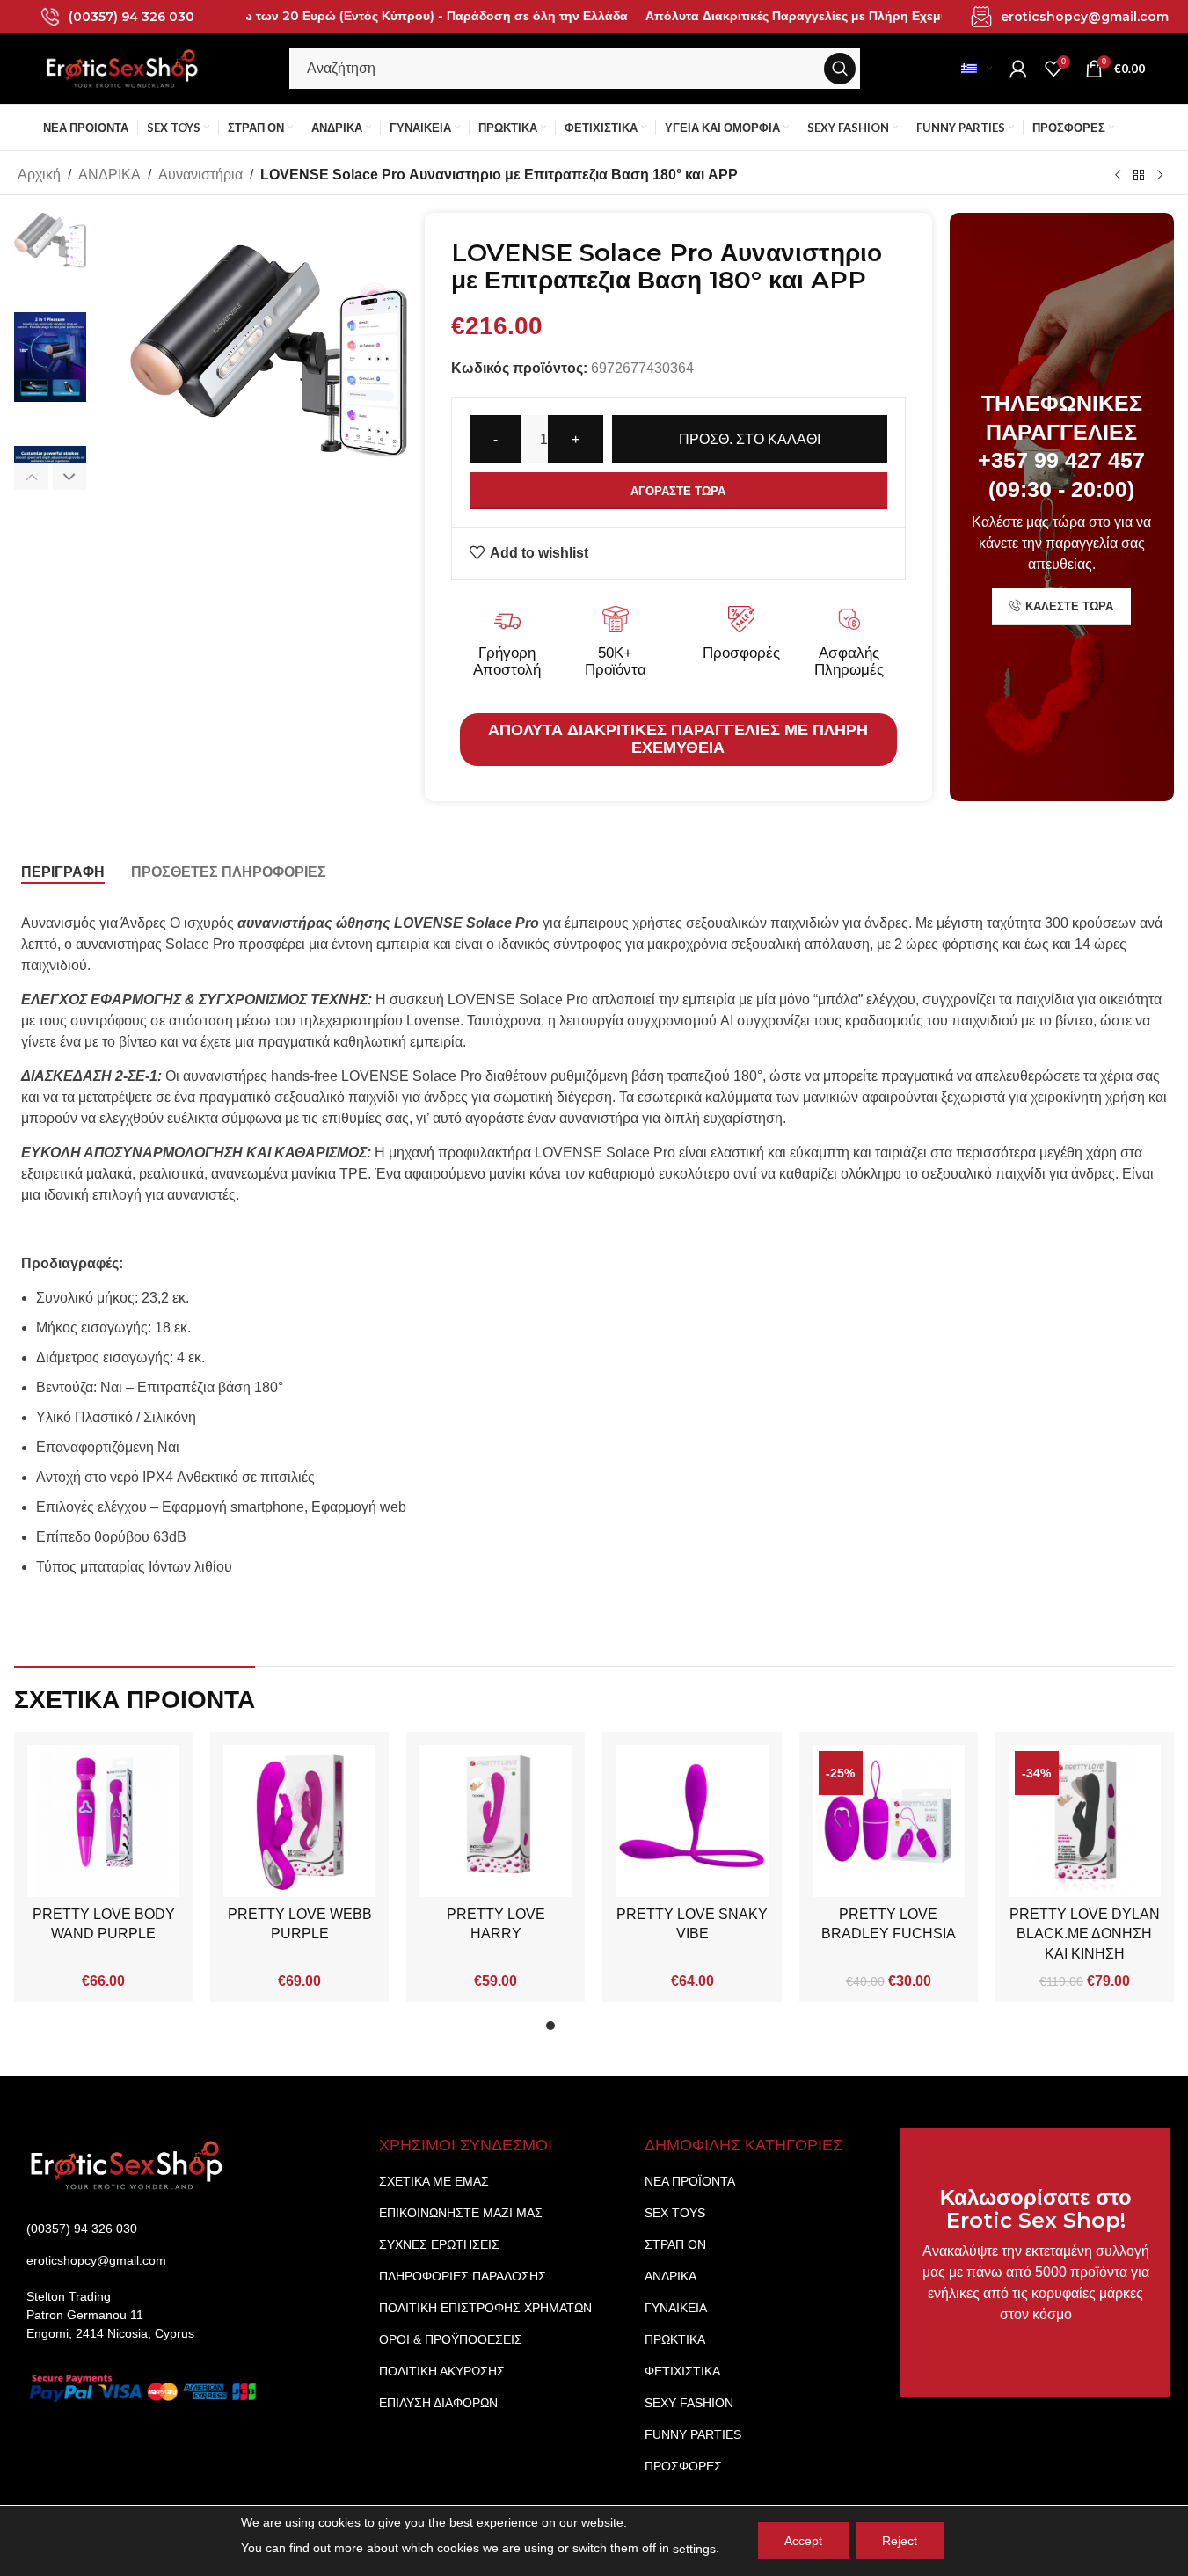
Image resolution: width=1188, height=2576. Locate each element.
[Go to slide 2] (568, 2030)
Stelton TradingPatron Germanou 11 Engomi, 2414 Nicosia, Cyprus (110, 2315)
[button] (31, 477)
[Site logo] (122, 67)
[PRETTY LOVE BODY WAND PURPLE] (103, 1821)
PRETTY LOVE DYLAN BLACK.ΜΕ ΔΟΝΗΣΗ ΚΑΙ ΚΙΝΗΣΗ (1085, 1934)
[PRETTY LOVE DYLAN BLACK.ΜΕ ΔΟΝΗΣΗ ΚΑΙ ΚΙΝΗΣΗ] (1085, 1821)
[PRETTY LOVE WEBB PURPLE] (299, 1821)
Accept (803, 2541)
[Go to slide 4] (603, 2030)
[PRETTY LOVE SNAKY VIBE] (692, 1821)
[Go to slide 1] (550, 2030)
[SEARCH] (840, 69)
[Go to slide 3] (586, 2030)
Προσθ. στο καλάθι (750, 439)
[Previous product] (1118, 175)
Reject (900, 2541)
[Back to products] (1139, 175)
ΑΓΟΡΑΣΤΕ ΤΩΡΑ (678, 491)
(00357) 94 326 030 (131, 17)
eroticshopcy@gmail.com (1085, 17)
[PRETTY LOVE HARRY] (496, 1821)
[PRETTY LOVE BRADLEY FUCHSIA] (889, 1821)
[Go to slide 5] (621, 2030)
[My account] (1018, 69)
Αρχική (39, 175)
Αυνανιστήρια (200, 175)
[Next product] (1160, 175)
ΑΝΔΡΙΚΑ (109, 175)
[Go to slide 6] (638, 2030)
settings (694, 2549)
